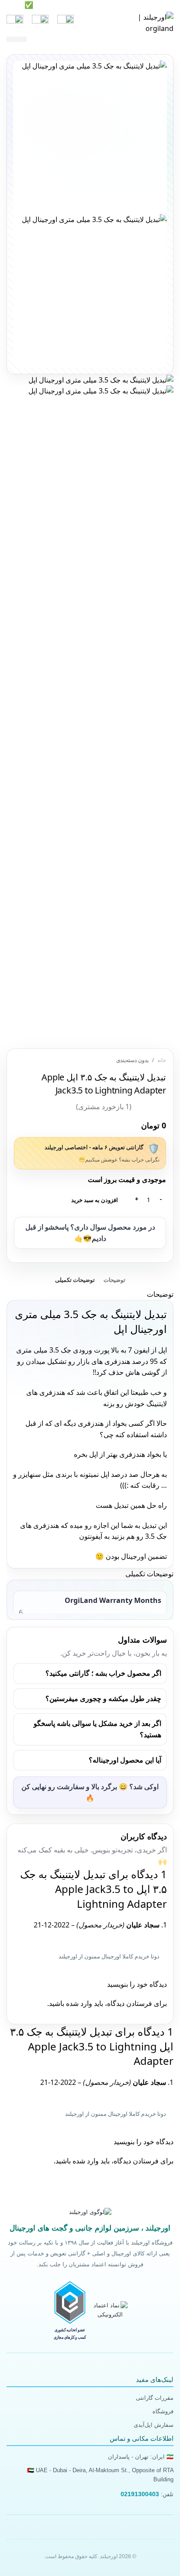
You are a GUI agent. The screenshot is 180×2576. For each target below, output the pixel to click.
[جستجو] (40, 23)
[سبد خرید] (15, 23)
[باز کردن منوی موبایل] (66, 23)
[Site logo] (143, 22)
